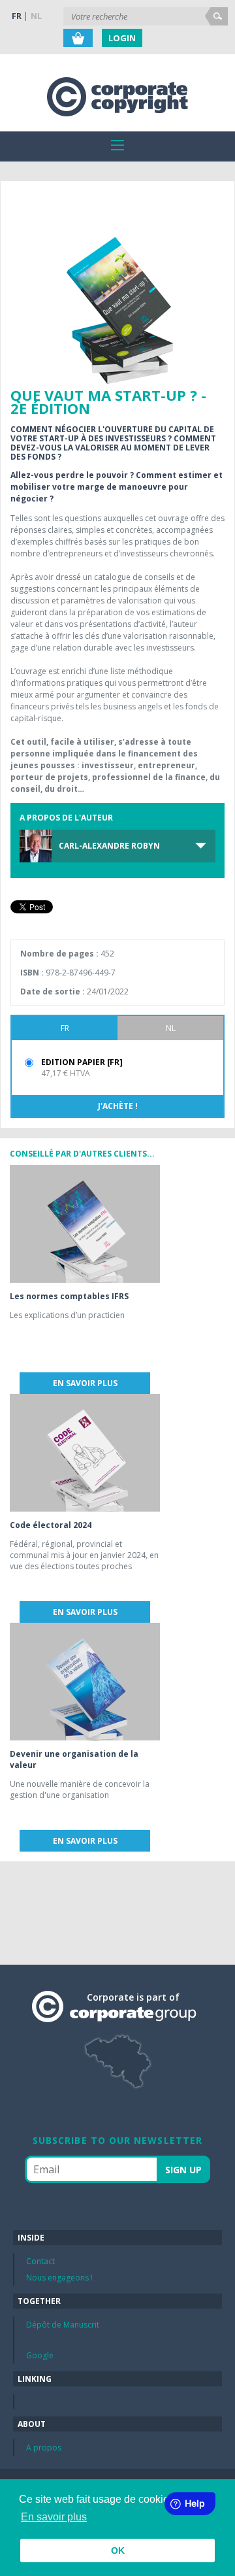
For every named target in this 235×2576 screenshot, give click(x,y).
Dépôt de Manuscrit (63, 2325)
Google (40, 2355)
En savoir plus (85, 1383)
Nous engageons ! (59, 2278)
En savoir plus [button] (54, 2517)
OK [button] (118, 2551)
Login (122, 38)
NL (36, 16)
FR (17, 16)
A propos (44, 2448)
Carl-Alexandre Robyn (109, 846)
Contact (40, 2261)
